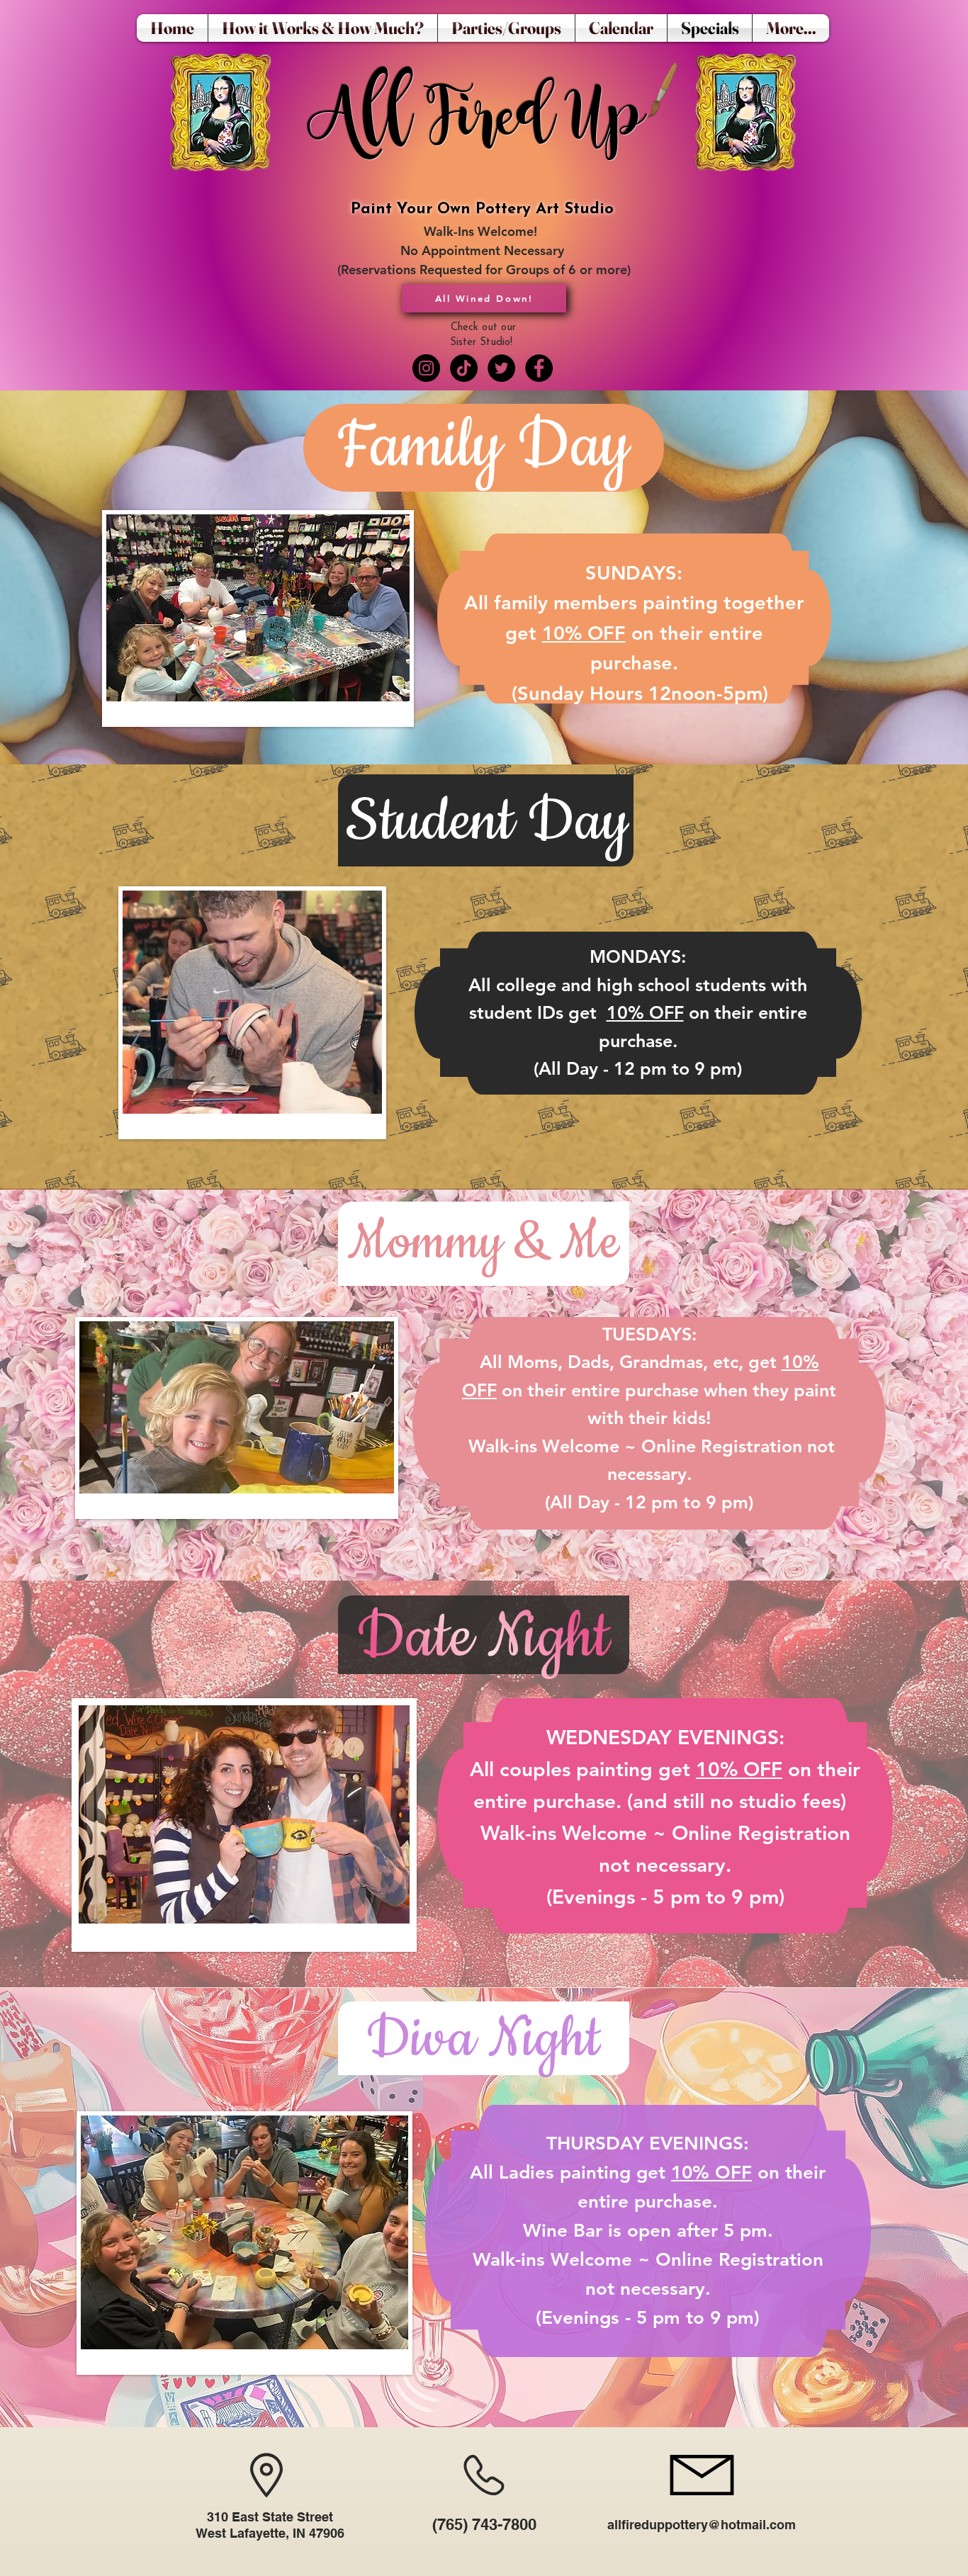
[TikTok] (464, 368)
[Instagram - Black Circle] (426, 368)
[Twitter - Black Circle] (501, 368)
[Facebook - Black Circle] (539, 368)
